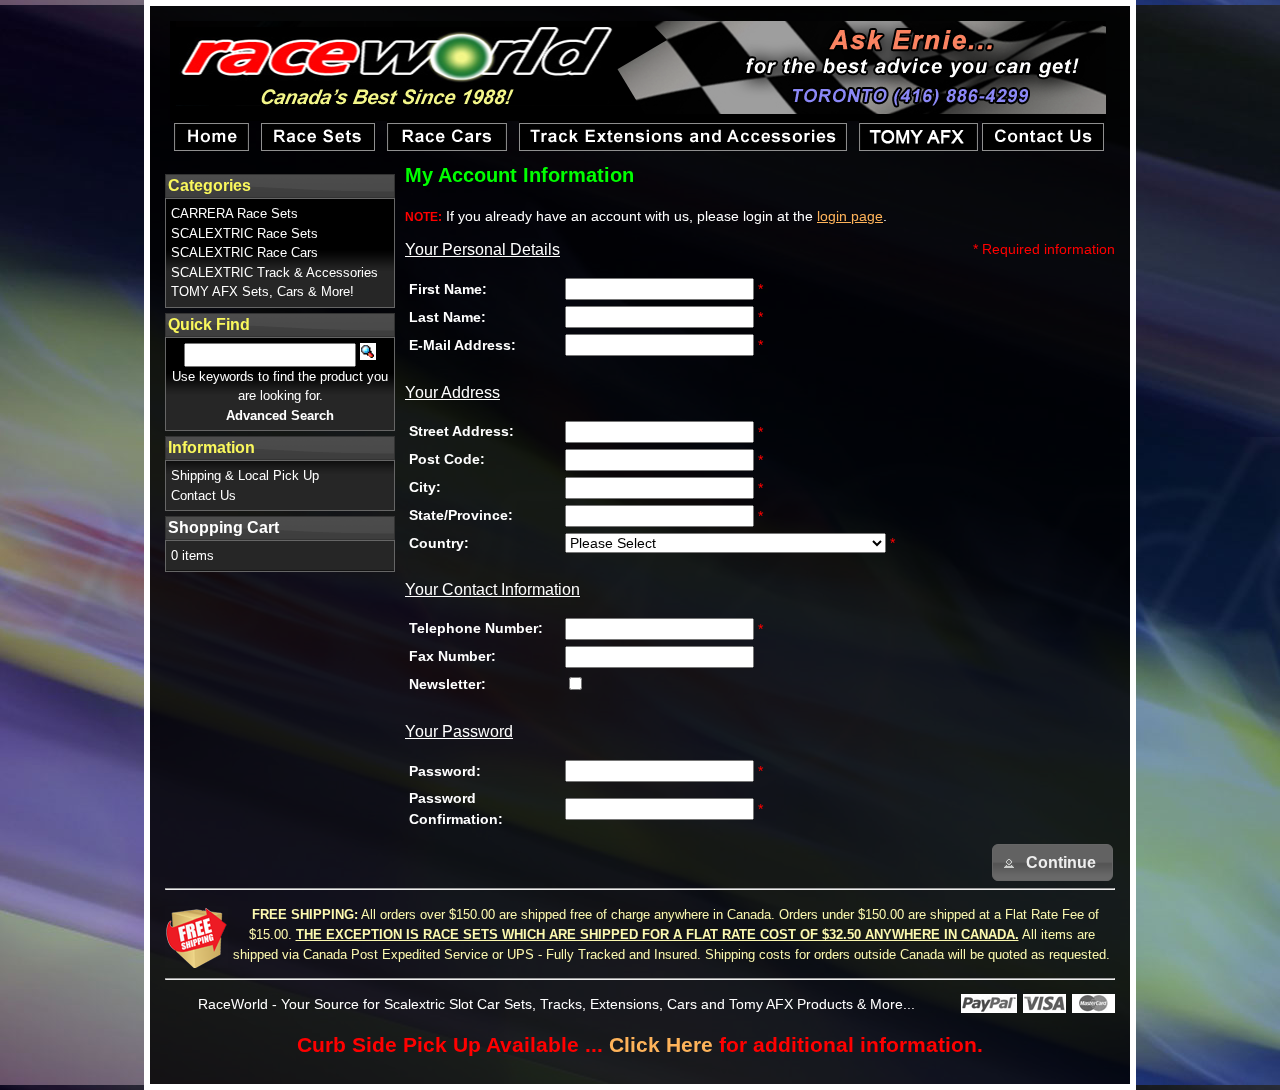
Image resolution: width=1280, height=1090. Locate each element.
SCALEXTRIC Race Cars (244, 252)
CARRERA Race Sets (234, 213)
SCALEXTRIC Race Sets (244, 233)
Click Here (661, 1044)
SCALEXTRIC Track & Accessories (274, 272)
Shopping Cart (223, 527)
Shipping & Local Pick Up (245, 475)
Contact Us (203, 495)
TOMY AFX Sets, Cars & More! (262, 291)
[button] (1053, 862)
